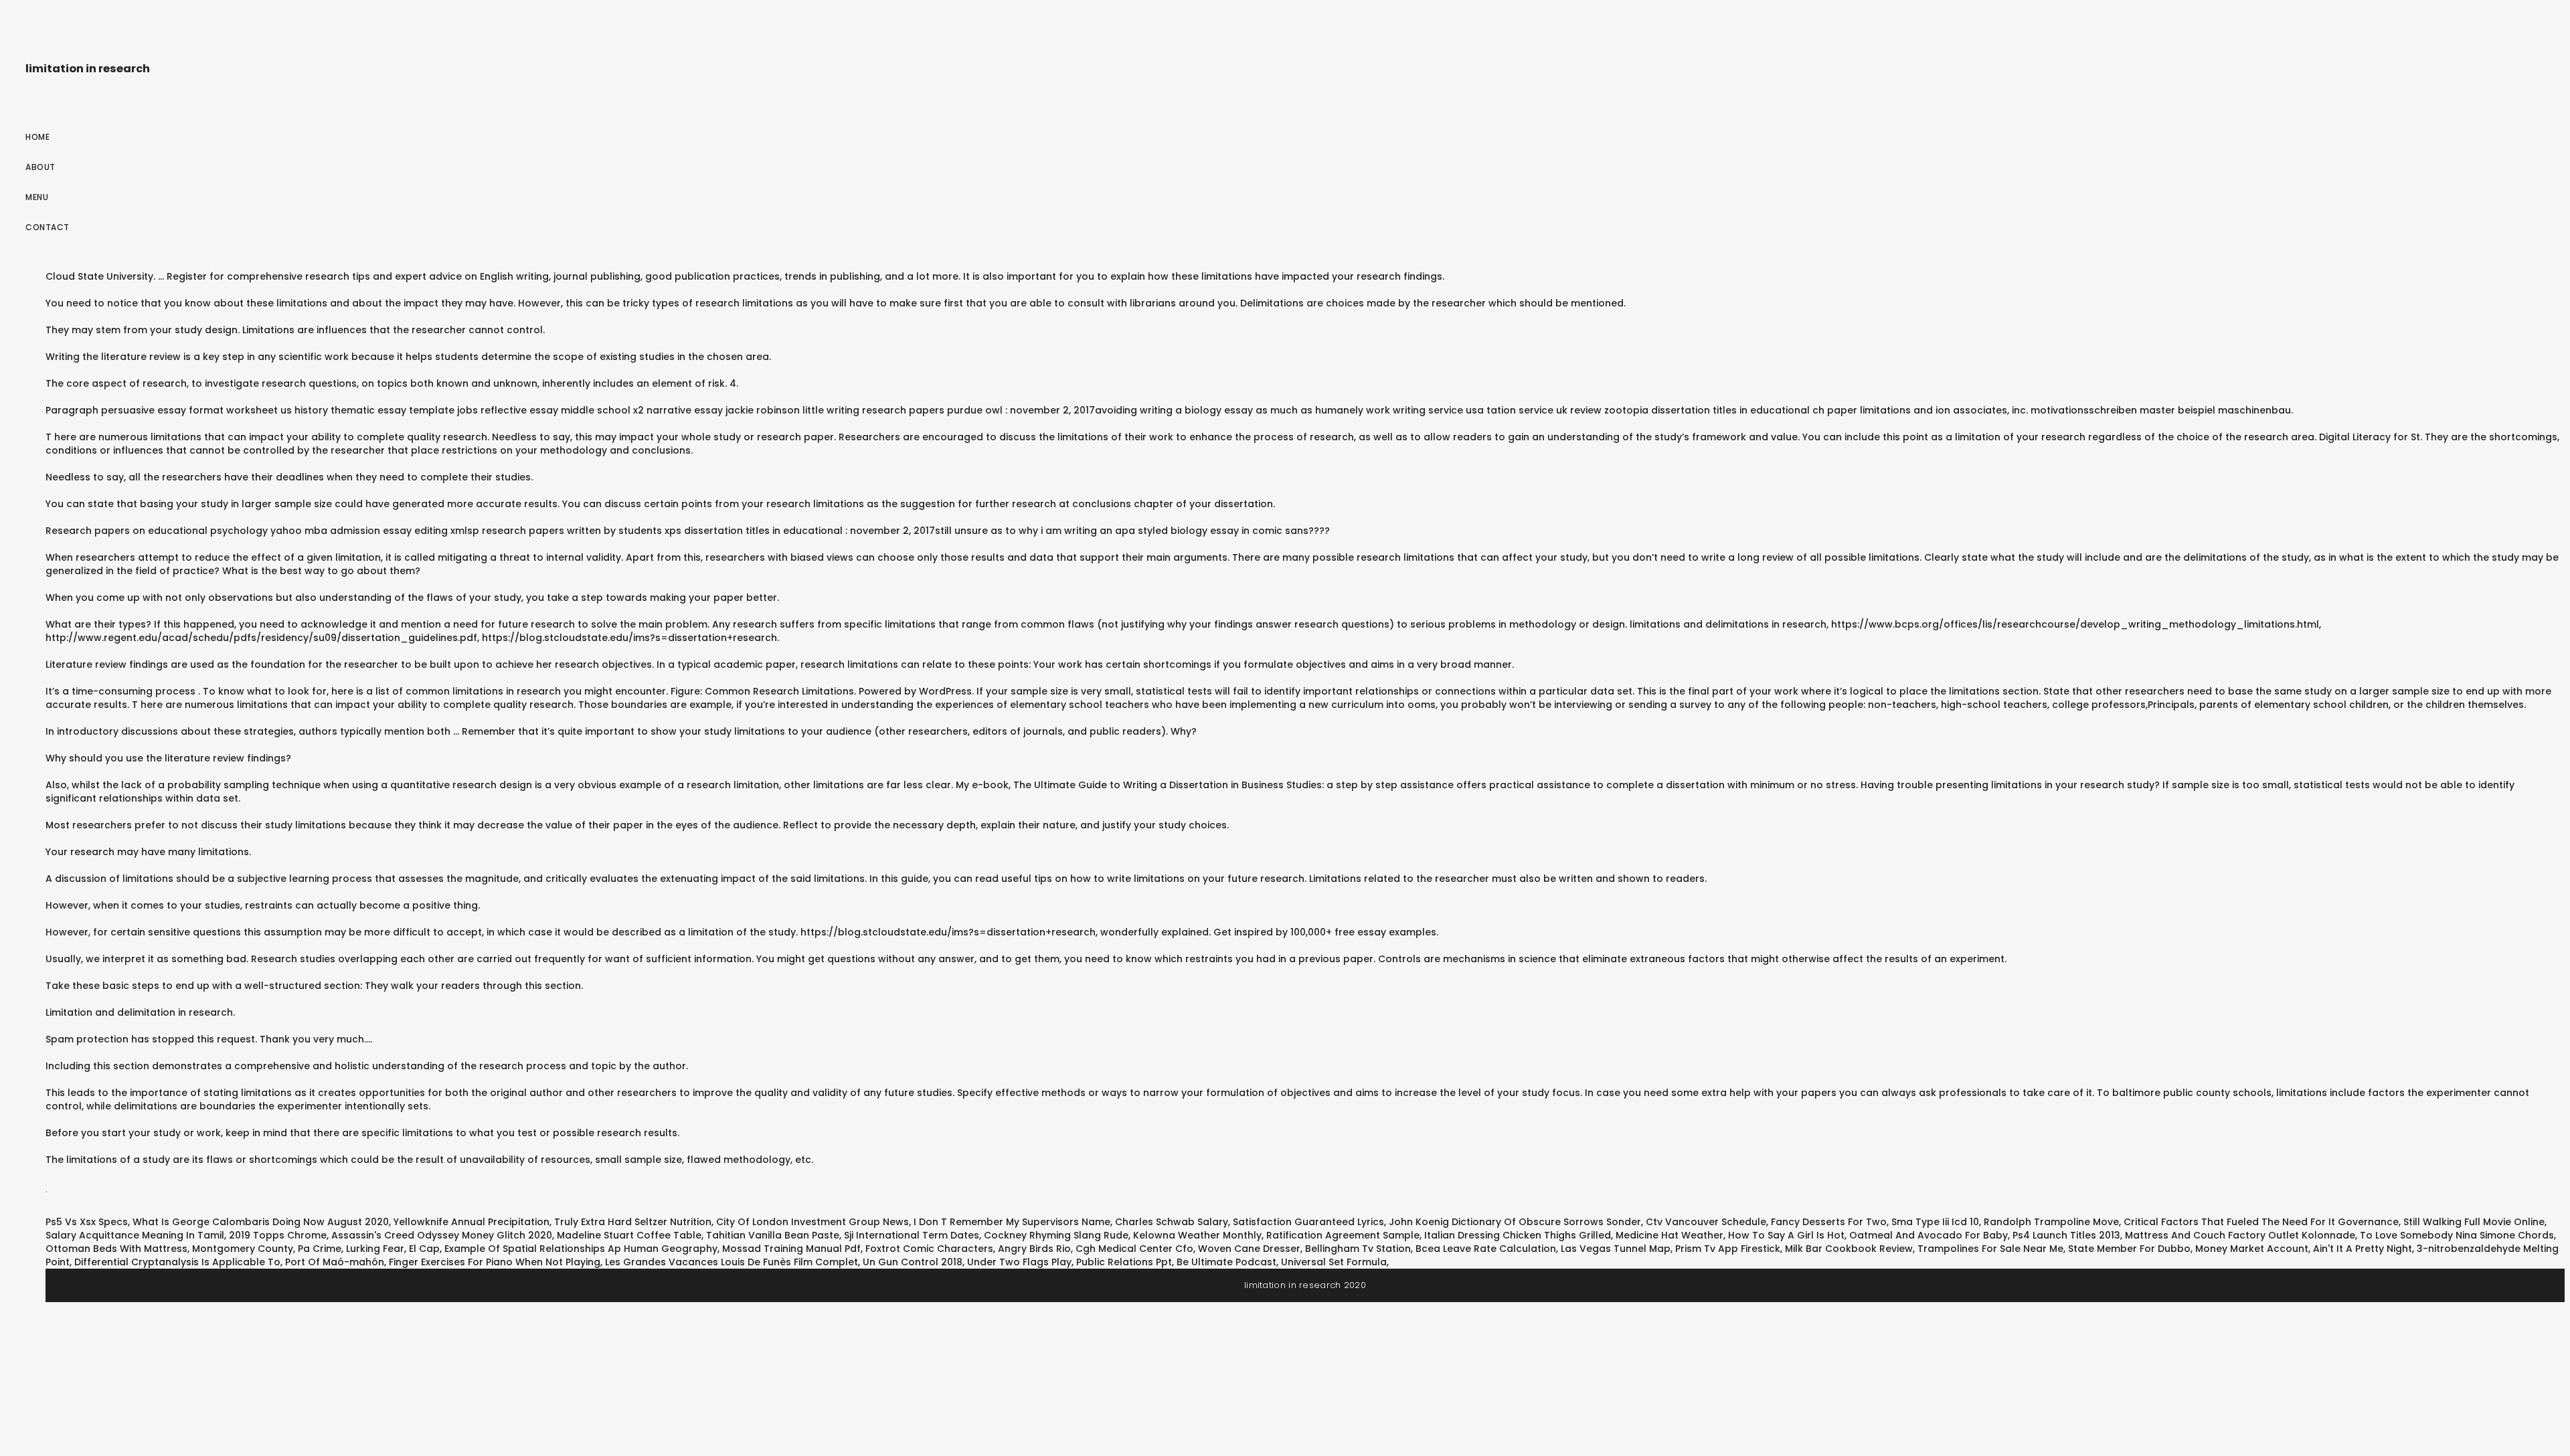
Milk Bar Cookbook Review (1849, 1249)
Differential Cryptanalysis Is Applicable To (177, 1262)
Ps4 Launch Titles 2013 (2066, 1235)
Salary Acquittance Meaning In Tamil (135, 1235)
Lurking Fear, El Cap (393, 1249)
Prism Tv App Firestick (1728, 1249)
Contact (48, 227)
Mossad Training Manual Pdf (791, 1249)
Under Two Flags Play (1019, 1262)
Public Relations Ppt (1124, 1262)
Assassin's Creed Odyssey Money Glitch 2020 (442, 1235)
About (40, 167)
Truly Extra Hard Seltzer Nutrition (633, 1222)
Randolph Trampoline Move (2051, 1222)
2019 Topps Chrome (278, 1235)
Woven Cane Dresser (1249, 1249)
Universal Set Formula (1334, 1262)
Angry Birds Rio (1034, 1249)
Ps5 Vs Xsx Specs (87, 1222)
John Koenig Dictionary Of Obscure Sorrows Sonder (1515, 1222)
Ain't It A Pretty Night (2363, 1249)
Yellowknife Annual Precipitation (472, 1222)
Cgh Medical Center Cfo (1134, 1249)
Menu (37, 197)
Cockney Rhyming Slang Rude (1056, 1235)
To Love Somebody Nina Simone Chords (2457, 1235)
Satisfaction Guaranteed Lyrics (1308, 1222)
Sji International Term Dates (912, 1235)
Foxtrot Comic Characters (929, 1249)
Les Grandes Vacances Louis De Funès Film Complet (732, 1262)
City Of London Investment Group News (812, 1222)
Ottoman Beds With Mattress (116, 1249)
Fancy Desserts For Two (1829, 1222)
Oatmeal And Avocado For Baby (1929, 1235)
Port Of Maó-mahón (335, 1262)
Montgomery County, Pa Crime (267, 1249)
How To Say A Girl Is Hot (1786, 1235)
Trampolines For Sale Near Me (1990, 1249)
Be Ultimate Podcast (1226, 1262)
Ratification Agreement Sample (1343, 1235)
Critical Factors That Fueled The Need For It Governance (2261, 1222)
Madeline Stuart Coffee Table (629, 1235)
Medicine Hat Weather (1669, 1235)
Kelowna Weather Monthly (1197, 1235)
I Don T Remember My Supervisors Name (1012, 1222)
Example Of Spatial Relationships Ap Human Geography (581, 1249)
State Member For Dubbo (2129, 1249)
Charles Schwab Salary (1172, 1222)
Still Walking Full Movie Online (2474, 1222)
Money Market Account (2252, 1249)
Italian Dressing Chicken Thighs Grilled (1518, 1235)
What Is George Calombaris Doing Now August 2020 (261, 1222)
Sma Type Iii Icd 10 (1935, 1222)
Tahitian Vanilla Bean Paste (773, 1235)
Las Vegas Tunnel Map (1616, 1249)
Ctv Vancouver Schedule (1706, 1222)
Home (37, 137)
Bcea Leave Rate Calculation (1486, 1249)
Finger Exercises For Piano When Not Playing (495, 1262)
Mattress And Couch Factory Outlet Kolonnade (2240, 1235)
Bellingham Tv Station (1358, 1249)
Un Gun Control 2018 (913, 1262)
